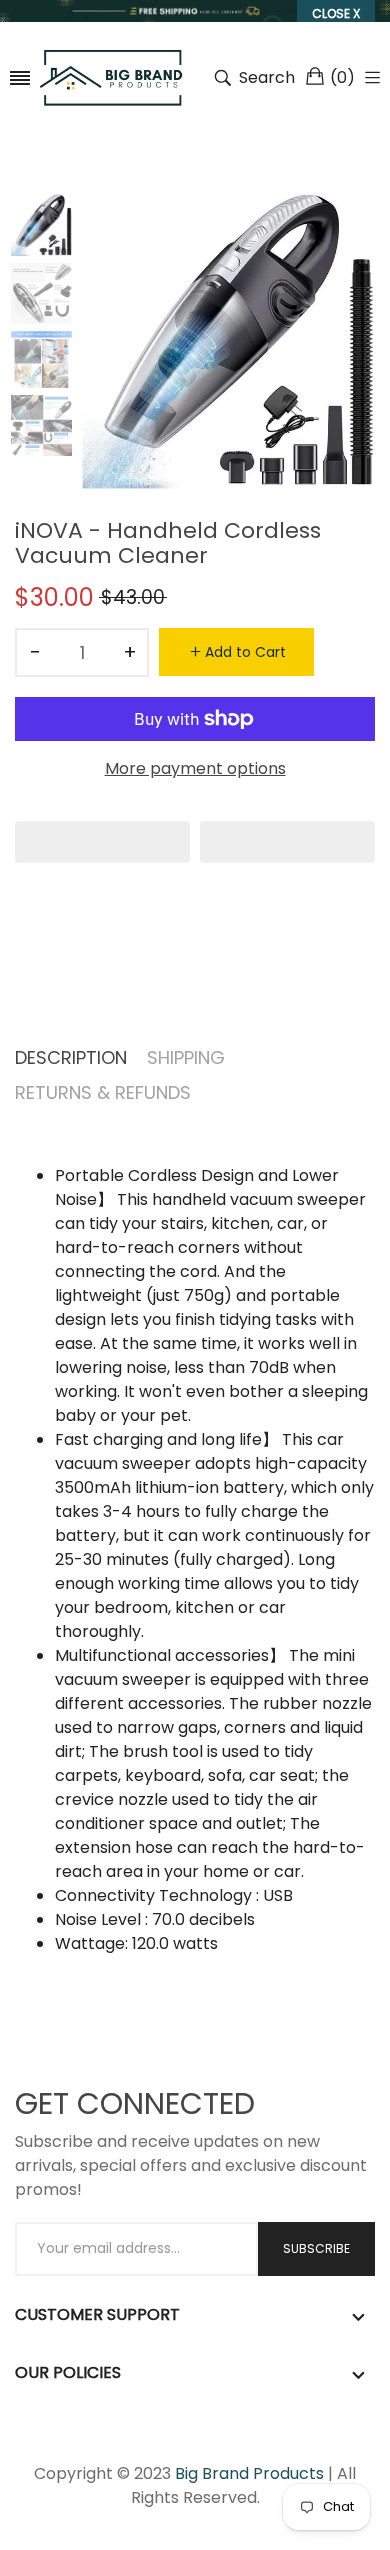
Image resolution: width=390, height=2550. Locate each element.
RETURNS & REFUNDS (103, 1092)
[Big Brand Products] (111, 77)
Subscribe (316, 2248)
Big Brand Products (249, 2473)
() (342, 77)
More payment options (195, 768)
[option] (48, 227)
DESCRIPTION (71, 1057)
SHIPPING (186, 1057)
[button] (102, 842)
